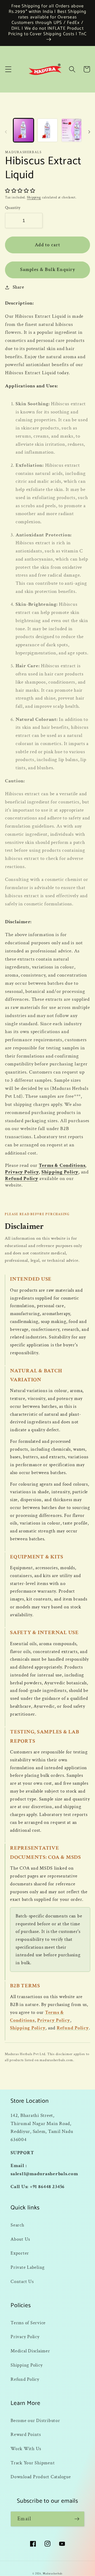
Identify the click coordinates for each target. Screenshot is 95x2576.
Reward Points (26, 2434)
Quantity (13, 208)
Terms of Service (28, 2323)
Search (17, 2225)
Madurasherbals (53, 2574)
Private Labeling (28, 2267)
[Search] (72, 69)
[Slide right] (89, 132)
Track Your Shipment (33, 2463)
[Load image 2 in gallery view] (47, 130)
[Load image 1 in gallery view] (23, 130)
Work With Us (26, 2449)
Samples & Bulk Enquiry (47, 270)
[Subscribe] (77, 2519)
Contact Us (22, 2282)
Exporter (20, 2253)
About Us (20, 2239)
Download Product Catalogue (41, 2477)
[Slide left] (6, 132)
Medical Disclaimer (30, 2351)
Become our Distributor (35, 2421)
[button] (8, 69)
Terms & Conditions (62, 1165)
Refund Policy (22, 1179)
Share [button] (18, 287)
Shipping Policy (60, 1172)
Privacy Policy (22, 1172)
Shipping (34, 197)
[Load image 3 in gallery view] (72, 130)
